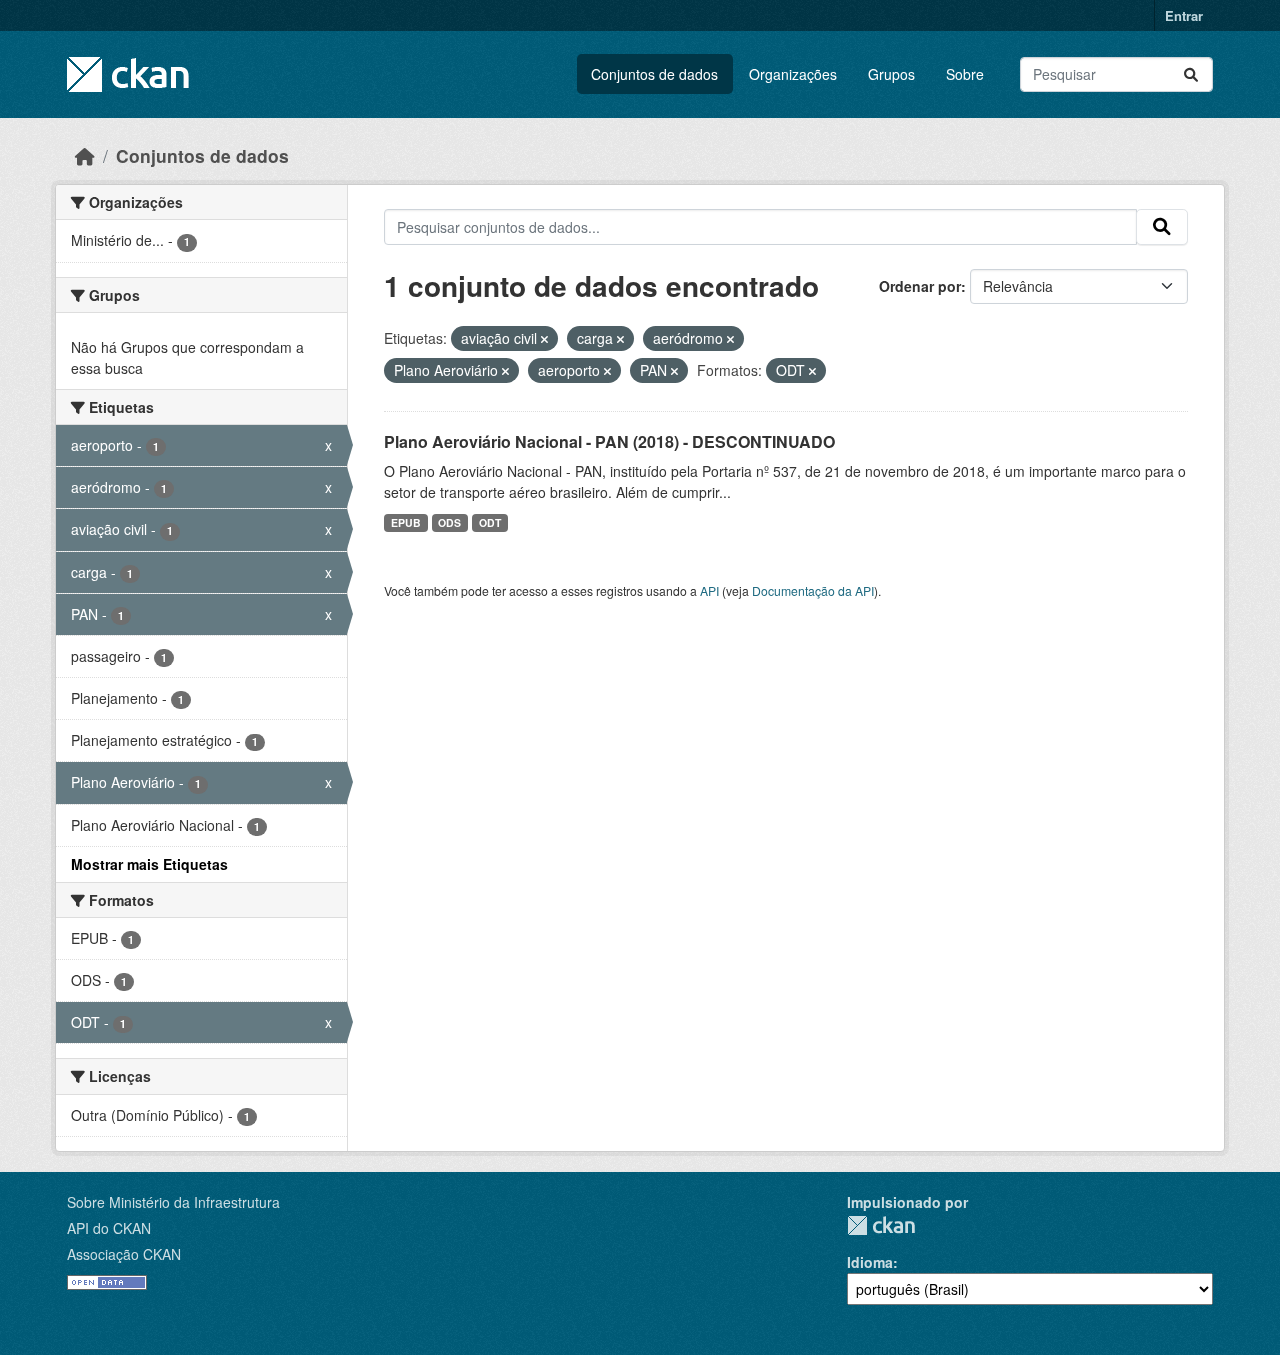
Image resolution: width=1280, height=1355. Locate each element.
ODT (490, 522)
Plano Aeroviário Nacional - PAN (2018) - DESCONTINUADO (609, 441)
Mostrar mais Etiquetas (149, 864)
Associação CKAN (124, 1254)
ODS (449, 522)
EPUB (406, 522)
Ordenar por (920, 286)
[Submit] (1191, 74)
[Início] (85, 155)
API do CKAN (109, 1228)
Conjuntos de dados (654, 74)
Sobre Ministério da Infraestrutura (173, 1202)
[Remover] (544, 339)
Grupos (891, 74)
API (709, 590)
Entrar (1184, 15)
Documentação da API (813, 590)
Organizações (793, 74)
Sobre (965, 74)
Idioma (870, 1262)
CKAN (881, 1225)
